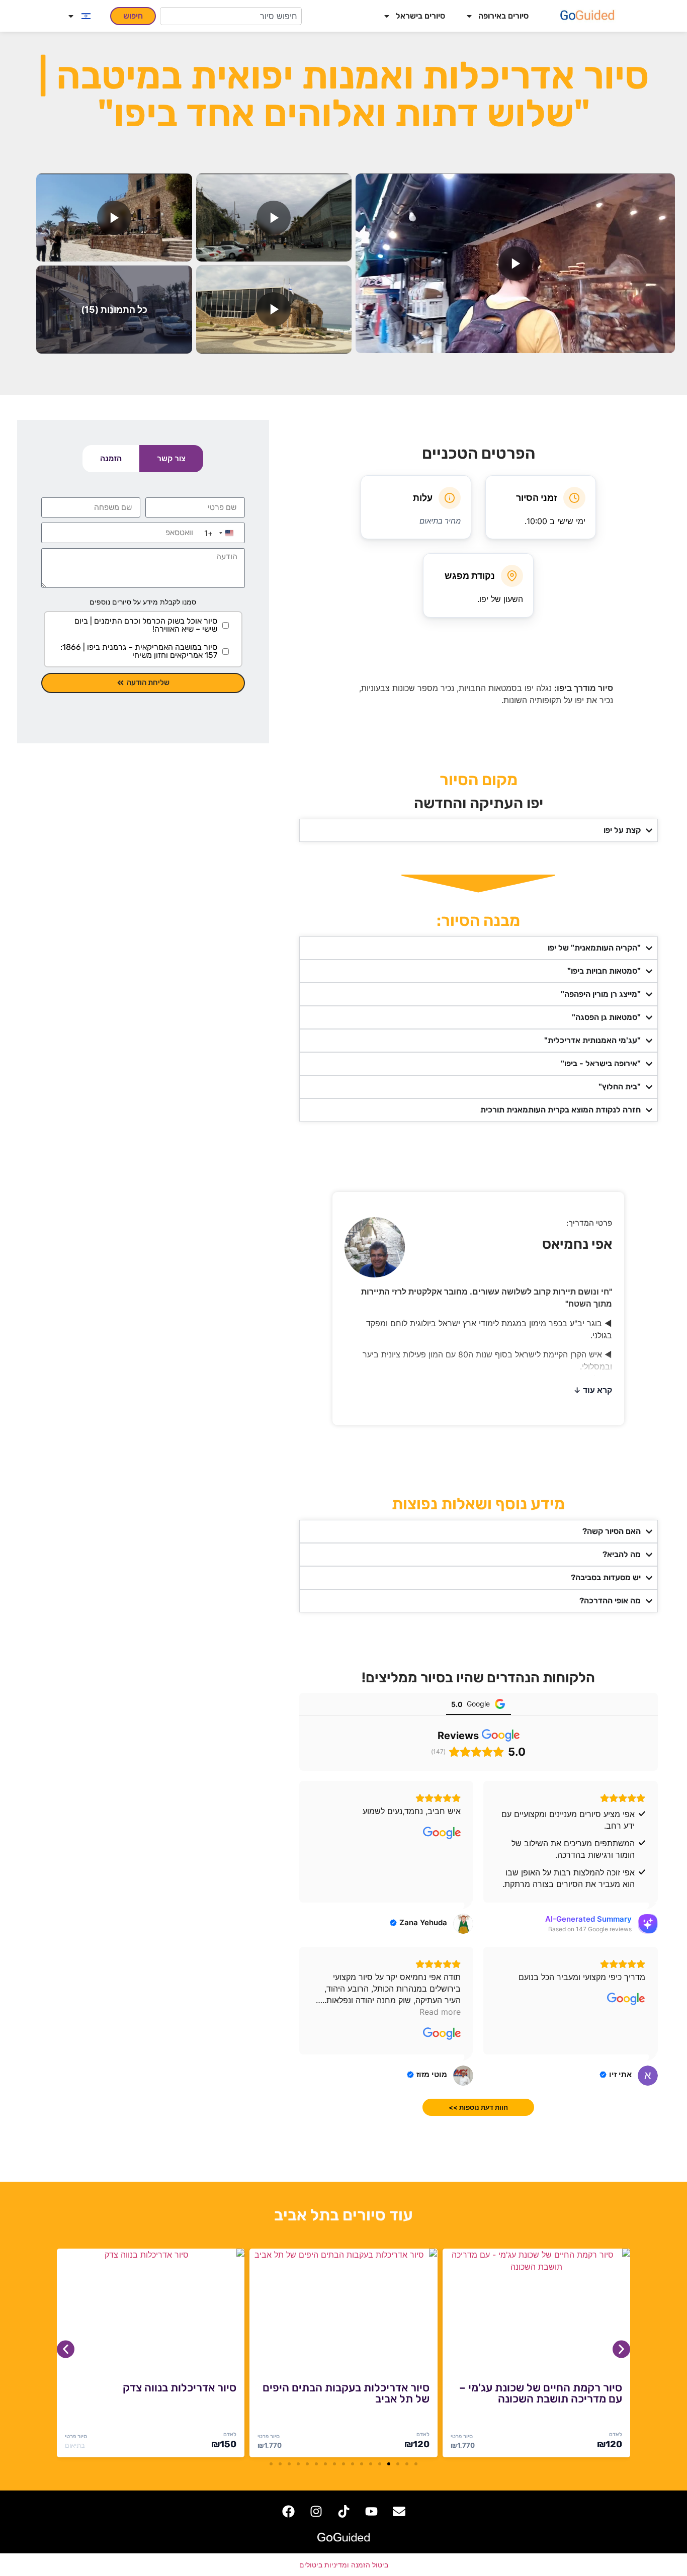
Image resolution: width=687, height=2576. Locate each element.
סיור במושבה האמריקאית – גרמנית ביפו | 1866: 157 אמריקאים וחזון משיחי (139, 651)
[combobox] (231, 16)
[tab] (171, 459)
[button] (515, 263)
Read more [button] (440, 2012)
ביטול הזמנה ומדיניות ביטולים (344, 2565)
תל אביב (302, 2215)
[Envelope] (399, 2511)
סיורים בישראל (420, 16)
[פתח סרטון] (515, 263)
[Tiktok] (343, 2511)
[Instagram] (316, 2511)
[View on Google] (442, 1833)
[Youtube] (371, 2511)
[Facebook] (288, 2511)
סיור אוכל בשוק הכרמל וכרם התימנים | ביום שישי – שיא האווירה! (146, 625)
